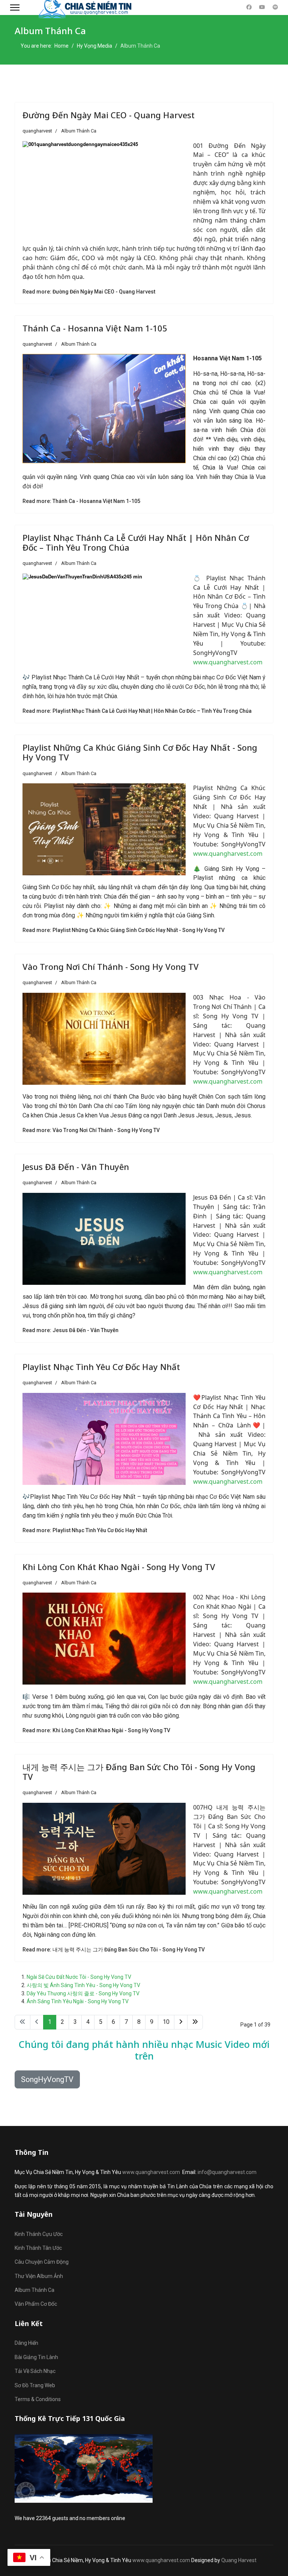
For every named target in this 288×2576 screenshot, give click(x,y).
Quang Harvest (239, 2560)
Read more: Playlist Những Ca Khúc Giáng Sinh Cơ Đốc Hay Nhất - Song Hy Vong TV (124, 930)
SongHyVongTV (47, 2079)
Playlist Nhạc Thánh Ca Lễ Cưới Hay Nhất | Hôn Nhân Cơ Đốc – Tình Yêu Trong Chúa (136, 542)
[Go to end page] (195, 2022)
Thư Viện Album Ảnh (39, 2276)
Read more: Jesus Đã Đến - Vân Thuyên (70, 1330)
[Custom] (275, 7)
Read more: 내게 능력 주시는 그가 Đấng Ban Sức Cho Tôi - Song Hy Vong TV (114, 1950)
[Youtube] (262, 7)
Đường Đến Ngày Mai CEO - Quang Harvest (109, 115)
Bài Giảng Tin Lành (36, 2357)
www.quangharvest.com (228, 662)
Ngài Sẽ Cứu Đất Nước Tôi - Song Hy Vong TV (79, 1977)
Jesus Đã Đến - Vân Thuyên (76, 1167)
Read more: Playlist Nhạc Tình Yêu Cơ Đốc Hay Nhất (85, 1530)
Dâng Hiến (26, 2343)
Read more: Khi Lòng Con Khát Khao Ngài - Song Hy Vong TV (96, 1730)
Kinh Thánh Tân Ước (38, 2248)
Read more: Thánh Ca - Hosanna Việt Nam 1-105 (81, 501)
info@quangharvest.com (227, 2172)
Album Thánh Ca (79, 131)
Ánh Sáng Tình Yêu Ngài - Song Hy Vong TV (78, 2001)
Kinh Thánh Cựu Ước (39, 2234)
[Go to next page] (181, 2022)
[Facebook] (249, 7)
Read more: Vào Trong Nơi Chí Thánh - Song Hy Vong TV (91, 1130)
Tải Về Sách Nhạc (35, 2371)
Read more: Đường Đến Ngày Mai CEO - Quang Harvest (89, 292)
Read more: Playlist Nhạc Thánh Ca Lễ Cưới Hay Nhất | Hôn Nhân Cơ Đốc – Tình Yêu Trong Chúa (137, 711)
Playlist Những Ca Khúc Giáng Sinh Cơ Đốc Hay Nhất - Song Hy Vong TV (140, 752)
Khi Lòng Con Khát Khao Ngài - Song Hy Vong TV (119, 1567)
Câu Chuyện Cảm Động (42, 2262)
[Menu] (15, 8)
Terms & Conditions (38, 2399)
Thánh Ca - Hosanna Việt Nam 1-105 (95, 328)
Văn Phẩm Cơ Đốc (36, 2304)
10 (166, 2022)
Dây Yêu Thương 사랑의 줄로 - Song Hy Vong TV (83, 1993)
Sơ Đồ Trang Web (35, 2385)
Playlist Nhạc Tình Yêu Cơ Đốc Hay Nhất (101, 1367)
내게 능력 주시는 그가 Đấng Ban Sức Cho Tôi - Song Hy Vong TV (139, 1772)
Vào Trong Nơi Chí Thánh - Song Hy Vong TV (111, 967)
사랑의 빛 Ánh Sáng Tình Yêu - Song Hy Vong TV (83, 1985)
